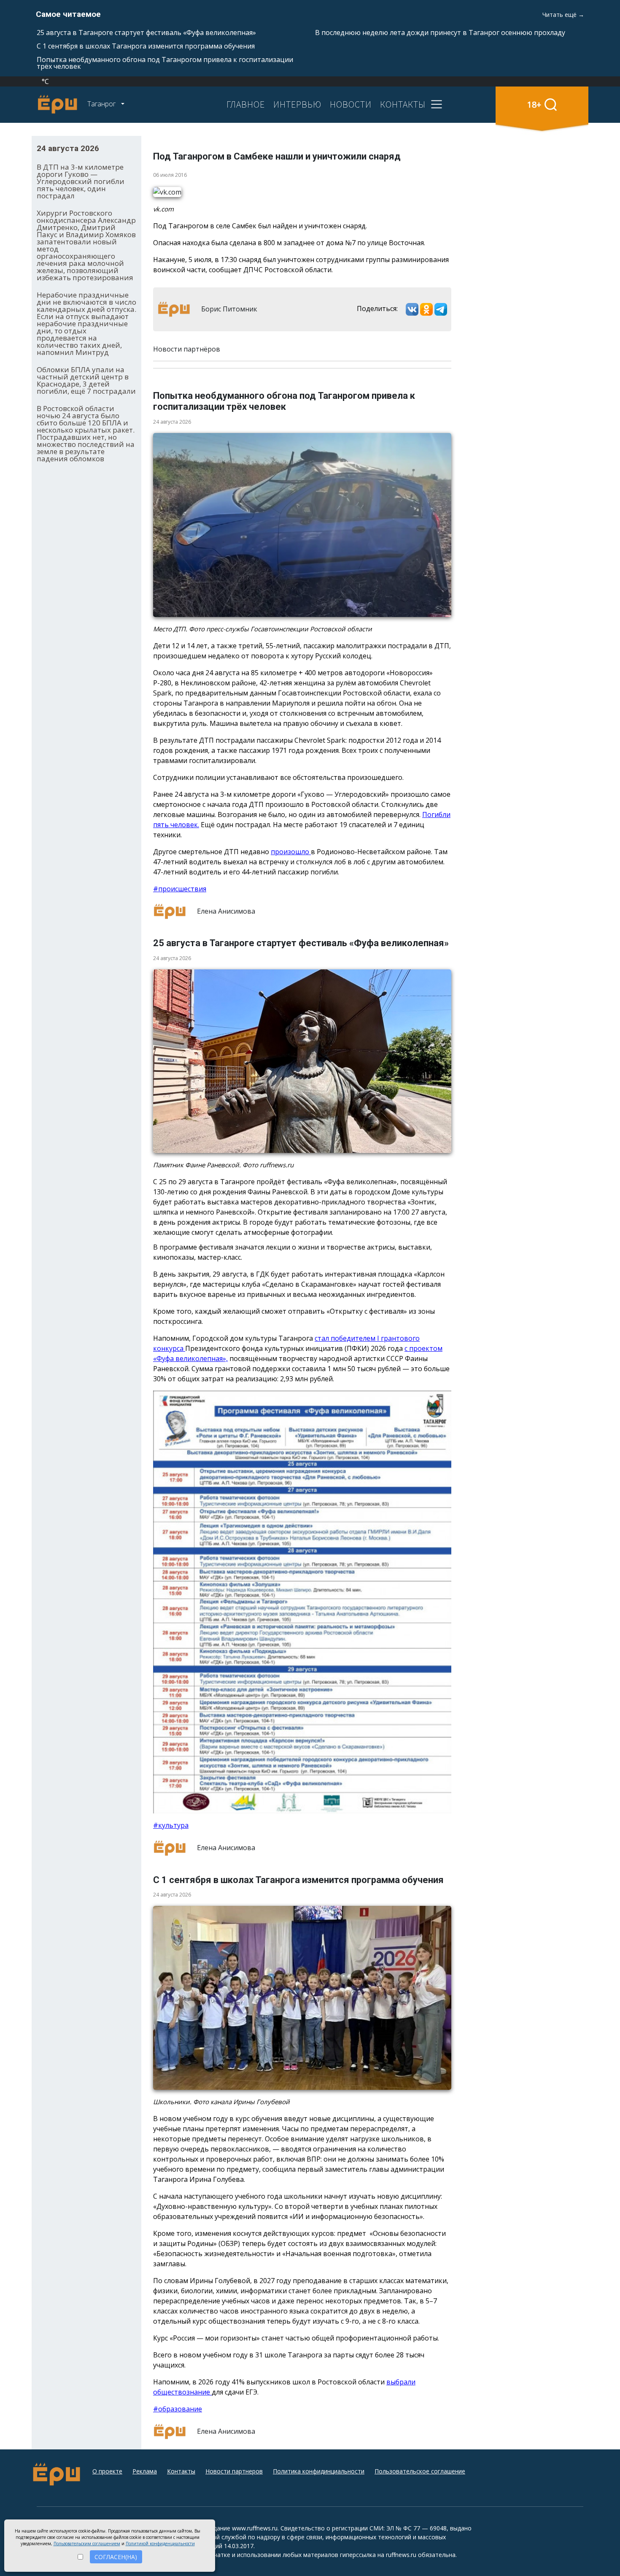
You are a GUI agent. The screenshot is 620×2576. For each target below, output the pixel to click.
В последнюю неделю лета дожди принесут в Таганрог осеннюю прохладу (440, 32)
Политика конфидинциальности (319, 2471)
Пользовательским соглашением (87, 2544)
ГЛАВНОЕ (246, 104)
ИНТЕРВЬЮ (297, 104)
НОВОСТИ (351, 104)
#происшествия (180, 889)
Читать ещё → (563, 15)
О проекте (107, 2471)
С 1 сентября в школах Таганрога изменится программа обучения (146, 46)
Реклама (145, 2471)
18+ (534, 104)
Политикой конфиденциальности (160, 2544)
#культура (171, 1825)
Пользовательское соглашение (420, 2471)
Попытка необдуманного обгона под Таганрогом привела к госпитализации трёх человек (165, 63)
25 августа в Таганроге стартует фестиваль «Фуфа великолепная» (146, 32)
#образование (178, 2409)
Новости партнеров (234, 2471)
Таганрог (102, 104)
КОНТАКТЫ (403, 104)
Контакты (181, 2471)
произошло (291, 852)
